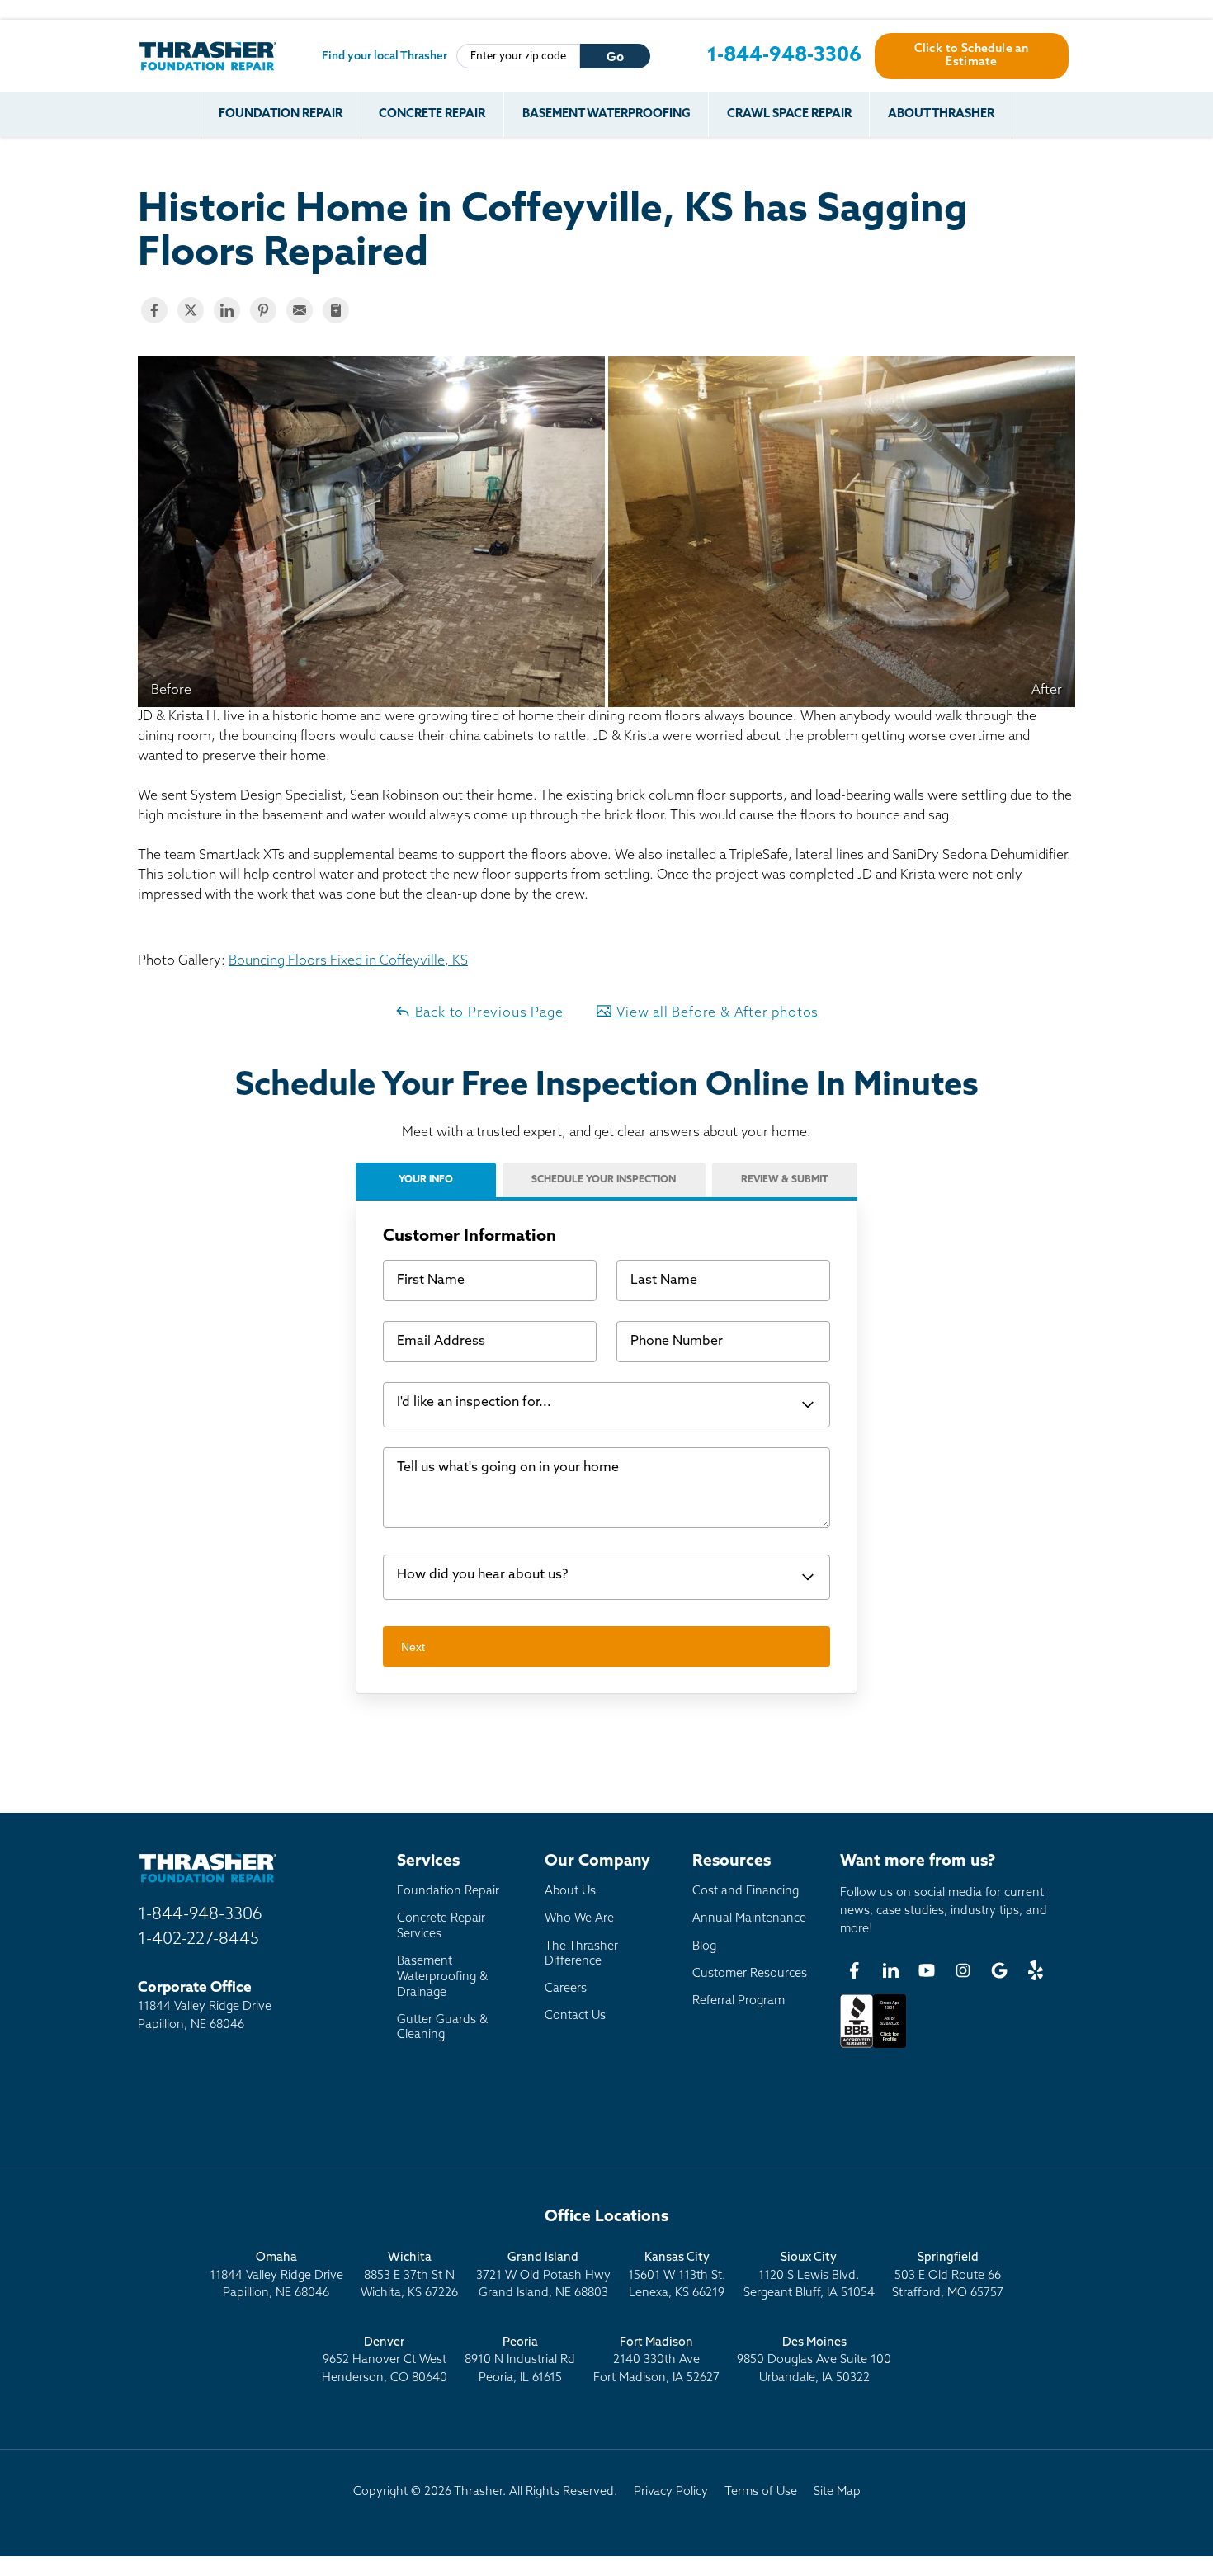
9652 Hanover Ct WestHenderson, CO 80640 (385, 2361)
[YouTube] (927, 1970)
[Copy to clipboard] (336, 310)
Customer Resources (750, 1974)
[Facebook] (854, 1970)
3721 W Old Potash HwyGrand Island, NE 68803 (543, 2276)
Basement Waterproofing (606, 114)
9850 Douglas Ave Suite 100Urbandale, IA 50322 (814, 2361)
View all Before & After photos (715, 1012)
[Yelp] (1036, 1970)
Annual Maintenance (749, 1919)
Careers (566, 1989)
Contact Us (575, 2016)
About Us (570, 1892)
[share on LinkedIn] (227, 310)
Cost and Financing (746, 1892)
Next (413, 1647)
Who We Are (579, 1919)
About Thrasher (941, 114)
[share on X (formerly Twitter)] (191, 310)
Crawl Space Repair (789, 114)
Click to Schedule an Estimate (971, 56)
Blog (704, 1947)
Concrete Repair (432, 114)
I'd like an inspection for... (474, 1403)
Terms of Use (761, 2492)
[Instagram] (963, 1970)
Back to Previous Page (487, 1012)
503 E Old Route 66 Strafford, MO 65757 (948, 2276)
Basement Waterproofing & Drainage (442, 1977)
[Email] (300, 310)
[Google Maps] (999, 1970)
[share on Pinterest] (263, 310)
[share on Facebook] (154, 310)
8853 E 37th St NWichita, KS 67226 (409, 2276)
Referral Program (739, 2001)
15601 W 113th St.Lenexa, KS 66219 (677, 2276)
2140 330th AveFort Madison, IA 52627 (656, 2361)
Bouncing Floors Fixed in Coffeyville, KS (348, 961)
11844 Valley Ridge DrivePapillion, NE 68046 (276, 2276)
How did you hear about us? (482, 1575)
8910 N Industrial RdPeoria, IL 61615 (520, 2361)
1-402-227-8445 (198, 1940)
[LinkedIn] (890, 1970)
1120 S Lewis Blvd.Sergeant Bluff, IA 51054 (809, 2276)
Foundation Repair (281, 114)
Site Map (837, 2492)
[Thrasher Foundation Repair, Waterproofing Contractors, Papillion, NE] (873, 2048)
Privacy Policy (671, 2492)
